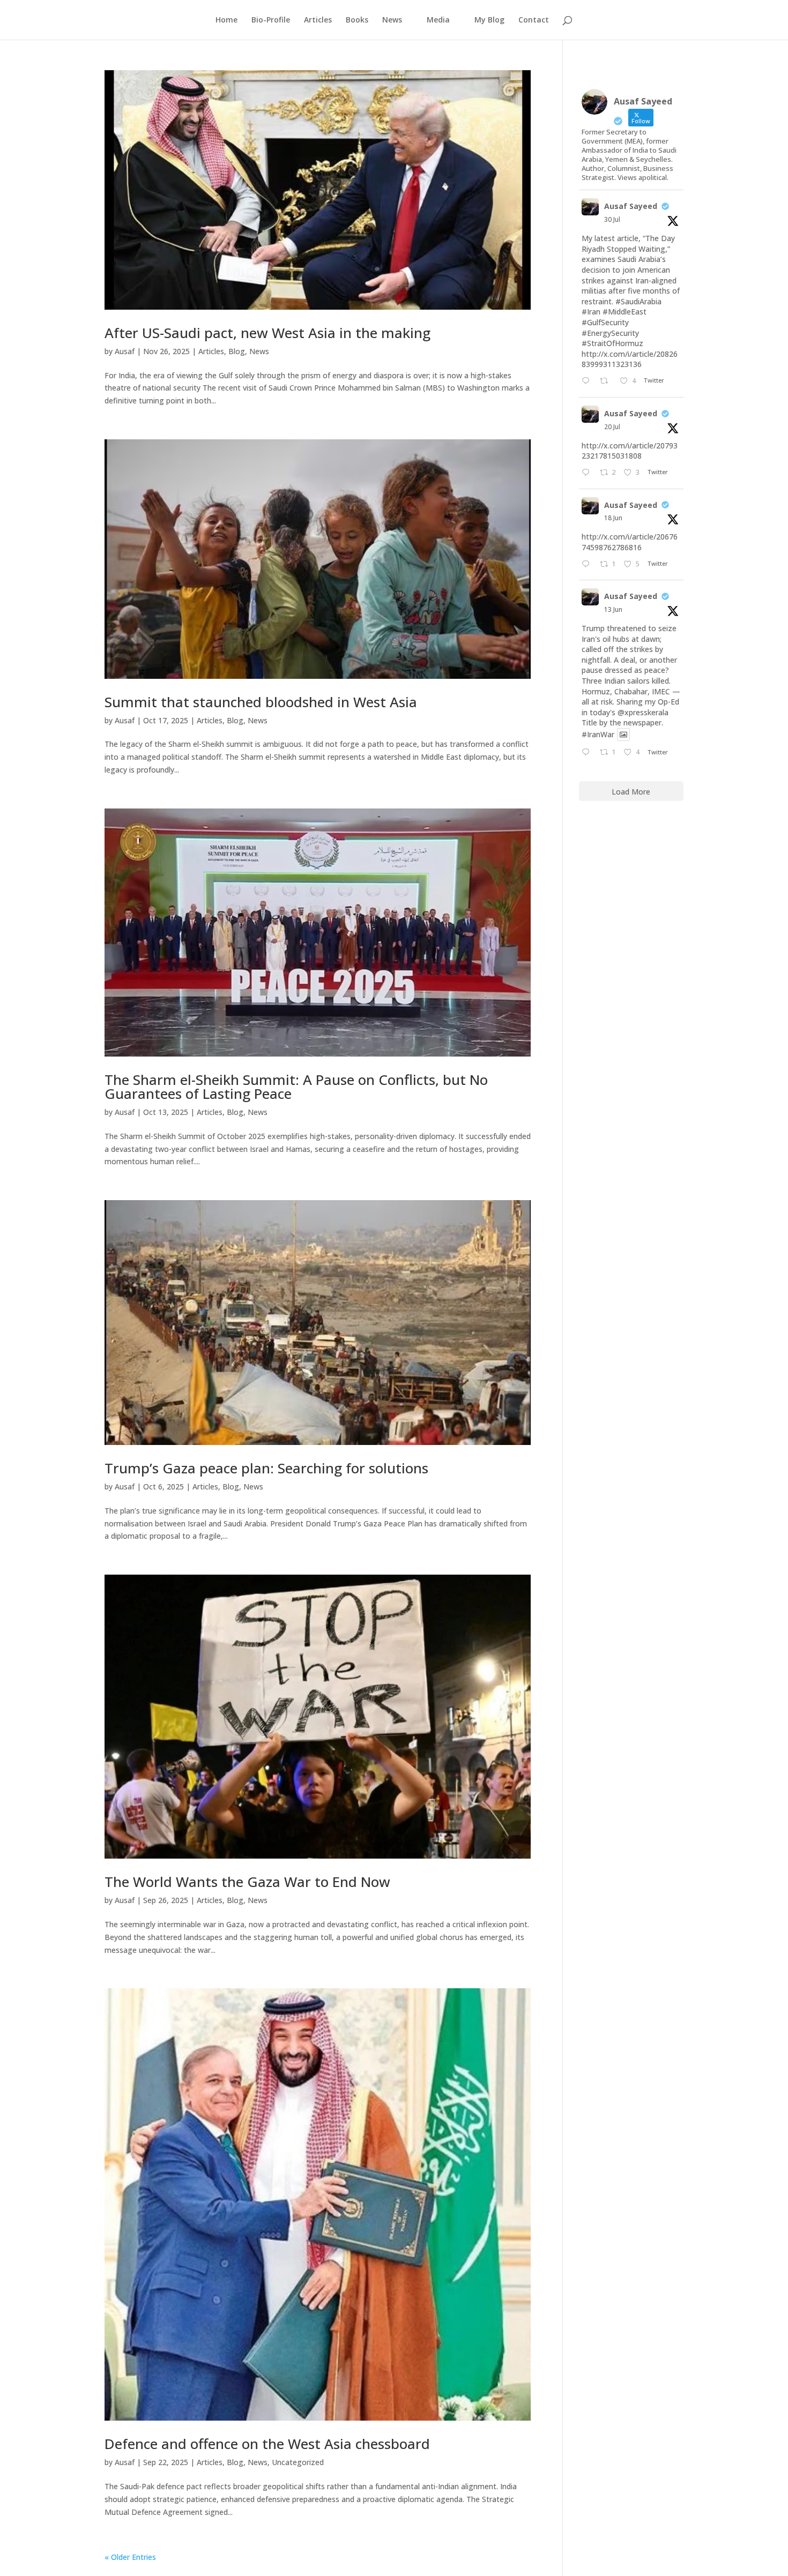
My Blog (489, 20)
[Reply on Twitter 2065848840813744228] (588, 753)
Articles (318, 20)
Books (357, 20)
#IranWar (598, 734)
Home (226, 20)
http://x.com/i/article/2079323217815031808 (630, 451)
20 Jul (612, 427)
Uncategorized (298, 2462)
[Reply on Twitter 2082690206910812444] (588, 381)
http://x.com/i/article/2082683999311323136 (630, 359)
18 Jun (613, 518)
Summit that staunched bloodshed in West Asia (261, 702)
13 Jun (613, 609)
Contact (534, 20)
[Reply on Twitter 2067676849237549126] (588, 565)
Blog (237, 351)
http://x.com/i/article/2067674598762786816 (630, 542)
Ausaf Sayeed (631, 206)
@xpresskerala (643, 712)
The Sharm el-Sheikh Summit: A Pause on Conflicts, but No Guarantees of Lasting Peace (296, 1087)
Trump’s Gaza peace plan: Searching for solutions (266, 1468)
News (259, 351)
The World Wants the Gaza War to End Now (247, 1882)
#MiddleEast (625, 312)
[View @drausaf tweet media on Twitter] (623, 735)
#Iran (591, 312)
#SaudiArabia (638, 301)
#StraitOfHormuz (612, 343)
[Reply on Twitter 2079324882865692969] (588, 473)
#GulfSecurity (605, 322)
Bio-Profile (271, 20)
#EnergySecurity (610, 333)
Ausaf (125, 351)
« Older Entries (130, 2557)
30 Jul (612, 219)
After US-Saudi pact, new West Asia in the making (267, 333)
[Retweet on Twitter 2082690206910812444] (607, 381)
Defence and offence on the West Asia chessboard (267, 2444)
